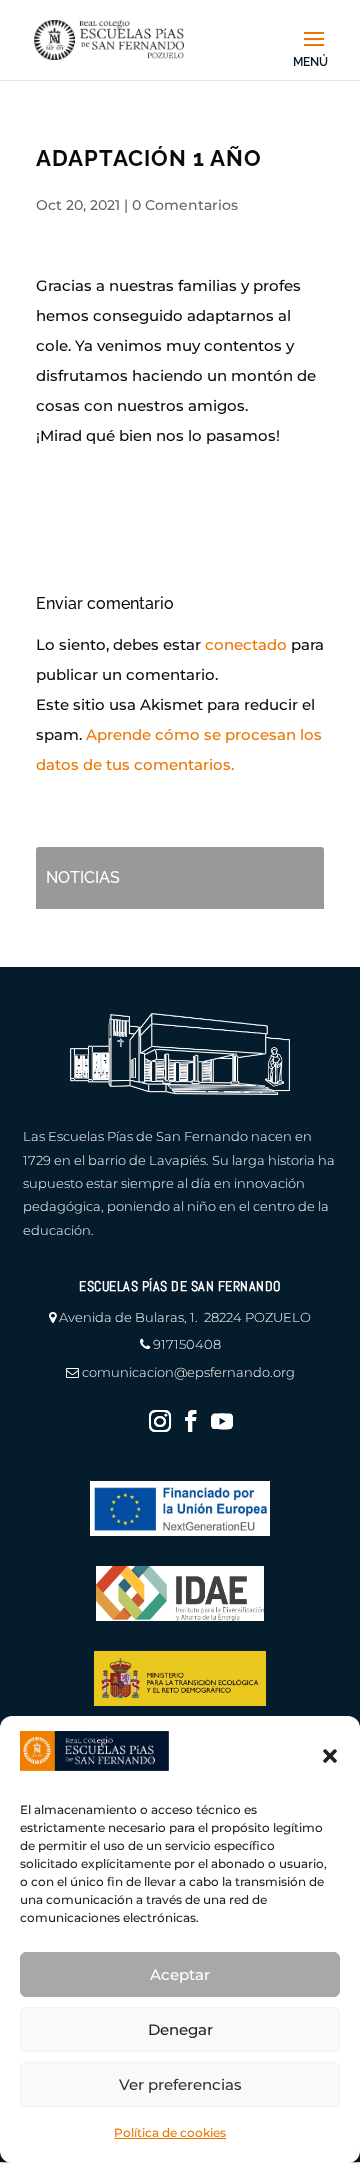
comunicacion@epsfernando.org (188, 1372)
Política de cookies (170, 2132)
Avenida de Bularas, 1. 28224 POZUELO (185, 1317)
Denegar (180, 2029)
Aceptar (180, 1974)
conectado (246, 644)
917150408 (187, 1344)
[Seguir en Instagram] (160, 1421)
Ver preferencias (180, 2084)
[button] (330, 1756)
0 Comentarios (185, 205)
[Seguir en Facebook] (191, 1421)
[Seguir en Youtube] (222, 1421)
